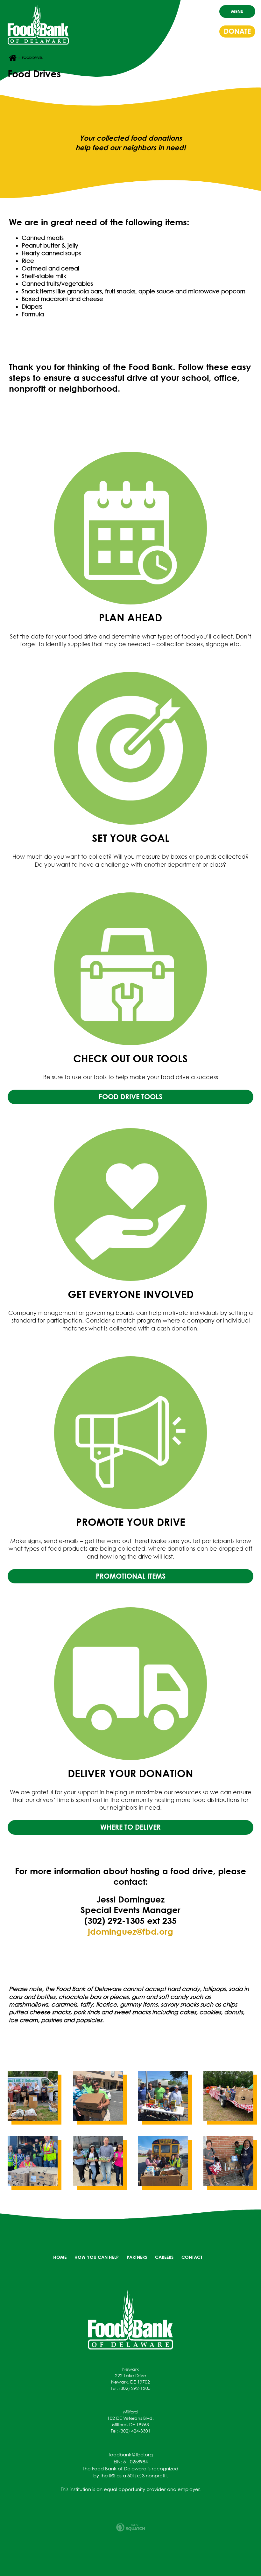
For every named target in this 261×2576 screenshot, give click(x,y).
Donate (237, 31)
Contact (192, 2257)
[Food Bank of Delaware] (130, 2319)
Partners (137, 2257)
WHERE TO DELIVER (130, 1827)
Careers (164, 2257)
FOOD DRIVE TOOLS (130, 1097)
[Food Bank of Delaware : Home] (38, 23)
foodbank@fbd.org (131, 2454)
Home (60, 2257)
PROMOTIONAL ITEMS (131, 1576)
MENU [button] (237, 11)
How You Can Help (97, 2257)
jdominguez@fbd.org (130, 1931)
